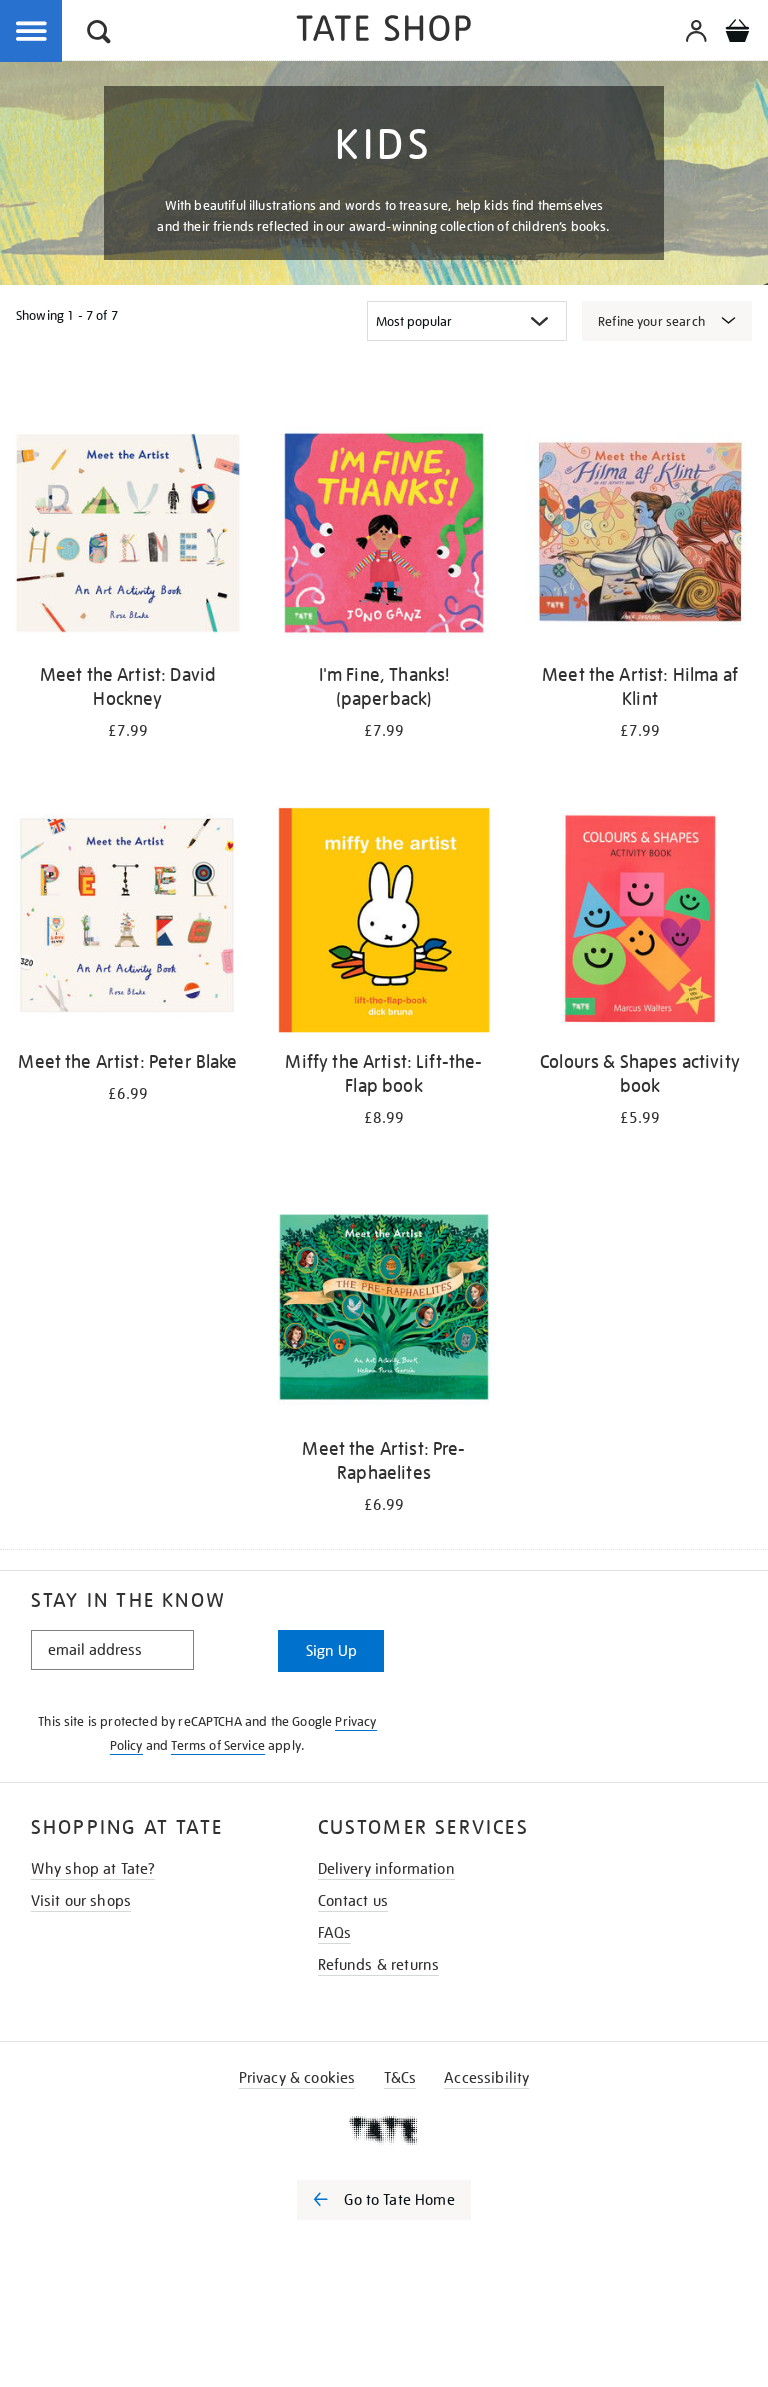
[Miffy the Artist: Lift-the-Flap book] (384, 923)
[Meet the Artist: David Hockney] (128, 536)
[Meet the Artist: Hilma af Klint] (640, 536)
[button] (99, 34)
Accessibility (486, 2078)
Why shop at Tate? (93, 1869)
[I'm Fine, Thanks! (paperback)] (384, 536)
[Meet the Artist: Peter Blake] (128, 923)
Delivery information (386, 1869)
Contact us (353, 1901)
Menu (32, 32)
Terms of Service (218, 1745)
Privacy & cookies (297, 2078)
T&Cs (400, 2078)
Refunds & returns (379, 1965)
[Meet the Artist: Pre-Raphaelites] (384, 1310)
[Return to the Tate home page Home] (384, 31)
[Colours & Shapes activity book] (640, 923)
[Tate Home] (384, 2130)
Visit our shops (81, 1901)
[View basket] (737, 34)
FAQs (335, 1933)
